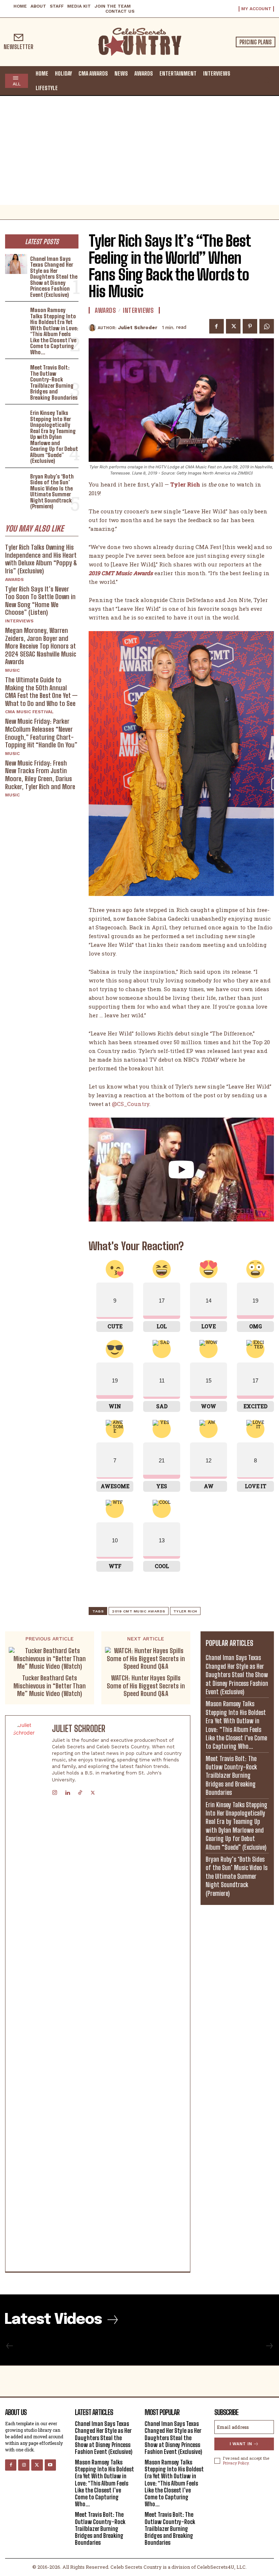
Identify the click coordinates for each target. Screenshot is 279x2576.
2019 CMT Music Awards (139, 1611)
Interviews (19, 621)
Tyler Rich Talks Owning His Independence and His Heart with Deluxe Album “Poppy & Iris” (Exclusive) (41, 559)
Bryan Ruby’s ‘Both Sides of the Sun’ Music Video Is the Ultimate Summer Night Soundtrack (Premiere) (52, 491)
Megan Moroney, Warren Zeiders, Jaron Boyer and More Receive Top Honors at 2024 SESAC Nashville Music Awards (41, 646)
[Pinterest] (250, 326)
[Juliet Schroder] (93, 328)
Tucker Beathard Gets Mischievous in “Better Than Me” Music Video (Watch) (50, 1686)
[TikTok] (80, 1791)
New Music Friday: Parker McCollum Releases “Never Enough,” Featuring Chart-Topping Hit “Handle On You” (41, 733)
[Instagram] (55, 1791)
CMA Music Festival (29, 712)
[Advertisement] (139, 150)
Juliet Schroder (138, 328)
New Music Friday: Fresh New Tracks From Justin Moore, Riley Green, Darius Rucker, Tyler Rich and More (40, 775)
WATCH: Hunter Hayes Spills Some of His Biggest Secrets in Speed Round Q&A (146, 1686)
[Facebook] (217, 326)
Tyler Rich (185, 1611)
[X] (233, 326)
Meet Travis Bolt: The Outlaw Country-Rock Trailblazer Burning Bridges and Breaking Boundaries (54, 382)
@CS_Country (131, 1104)
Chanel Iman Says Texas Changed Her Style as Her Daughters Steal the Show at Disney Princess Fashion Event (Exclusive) (54, 277)
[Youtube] (50, 2465)
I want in (241, 2444)
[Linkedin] (67, 1791)
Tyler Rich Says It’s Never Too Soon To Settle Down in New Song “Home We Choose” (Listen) (40, 601)
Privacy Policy (236, 2463)
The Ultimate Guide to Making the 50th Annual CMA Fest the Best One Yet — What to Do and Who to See (41, 692)
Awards (14, 580)
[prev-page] (10, 2346)
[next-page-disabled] (269, 2346)
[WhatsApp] (267, 326)
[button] (267, 80)
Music (12, 670)
